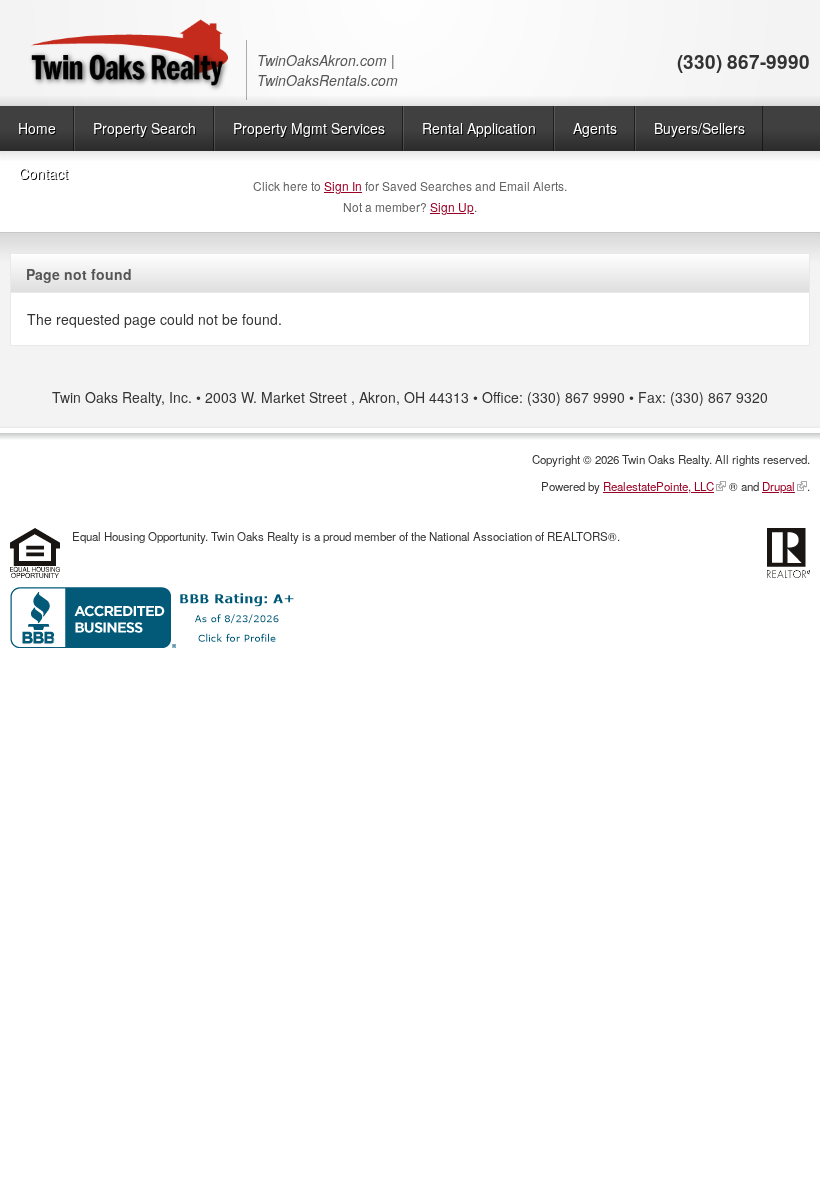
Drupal (778, 486)
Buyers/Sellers (699, 128)
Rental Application (479, 128)
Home (37, 128)
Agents (595, 128)
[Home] (128, 53)
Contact (43, 173)
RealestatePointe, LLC (658, 486)
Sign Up (452, 206)
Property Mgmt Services (309, 128)
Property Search (144, 128)
